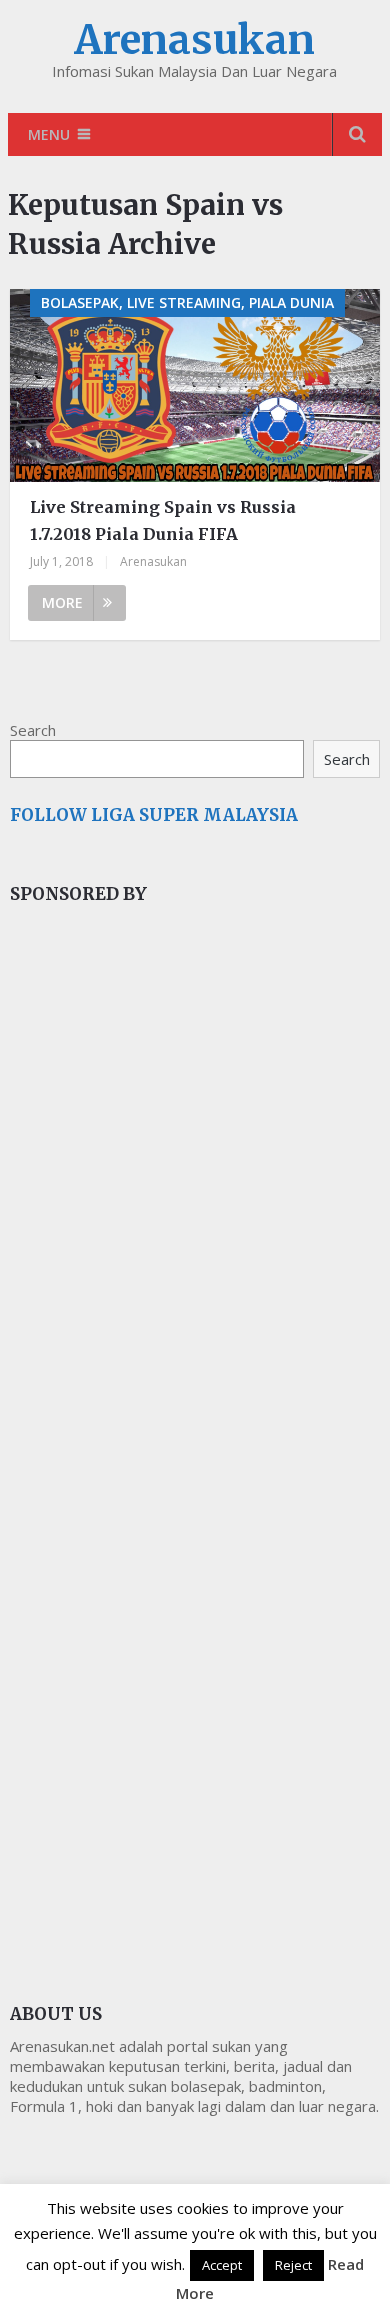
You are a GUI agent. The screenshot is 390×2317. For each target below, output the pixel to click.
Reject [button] (293, 2265)
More (62, 602)
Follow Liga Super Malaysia (154, 815)
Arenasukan (194, 40)
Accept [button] (222, 2265)
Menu (49, 134)
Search (33, 730)
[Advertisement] (160, 1256)
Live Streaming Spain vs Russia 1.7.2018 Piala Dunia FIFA (163, 520)
